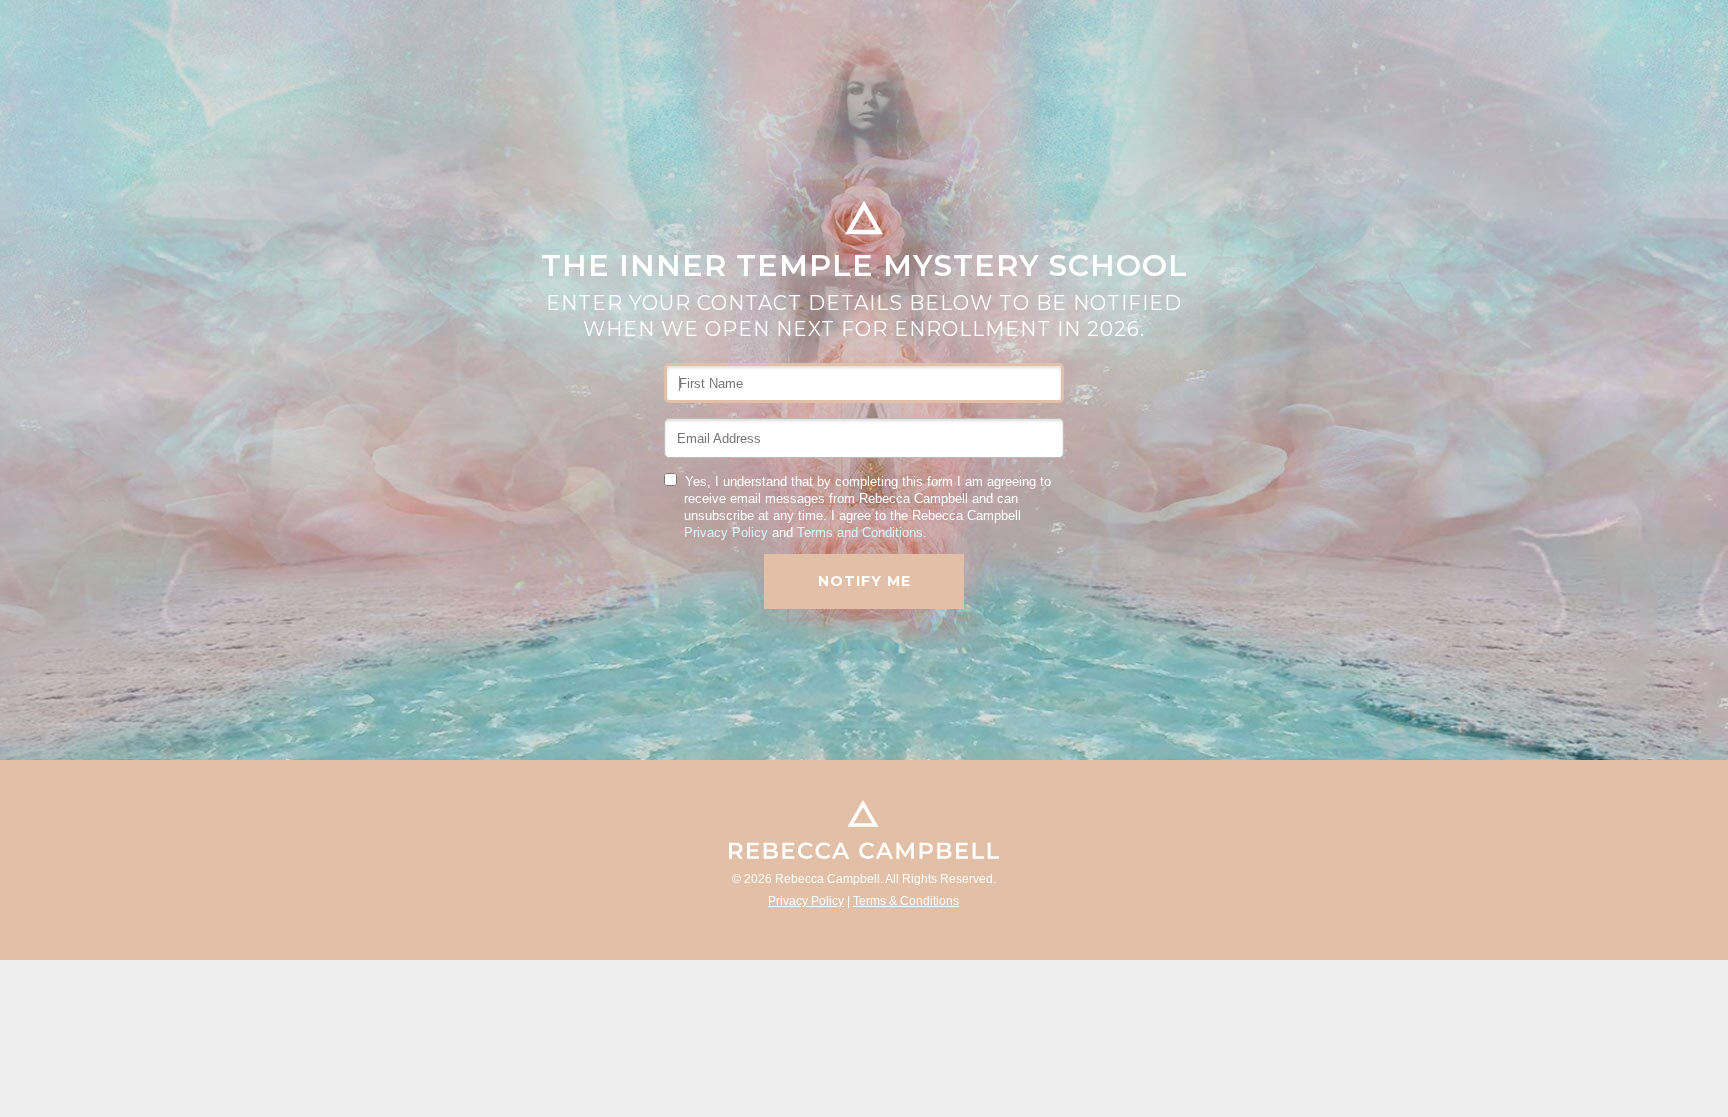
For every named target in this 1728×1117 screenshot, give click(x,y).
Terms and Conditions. (862, 532)
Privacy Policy (726, 532)
